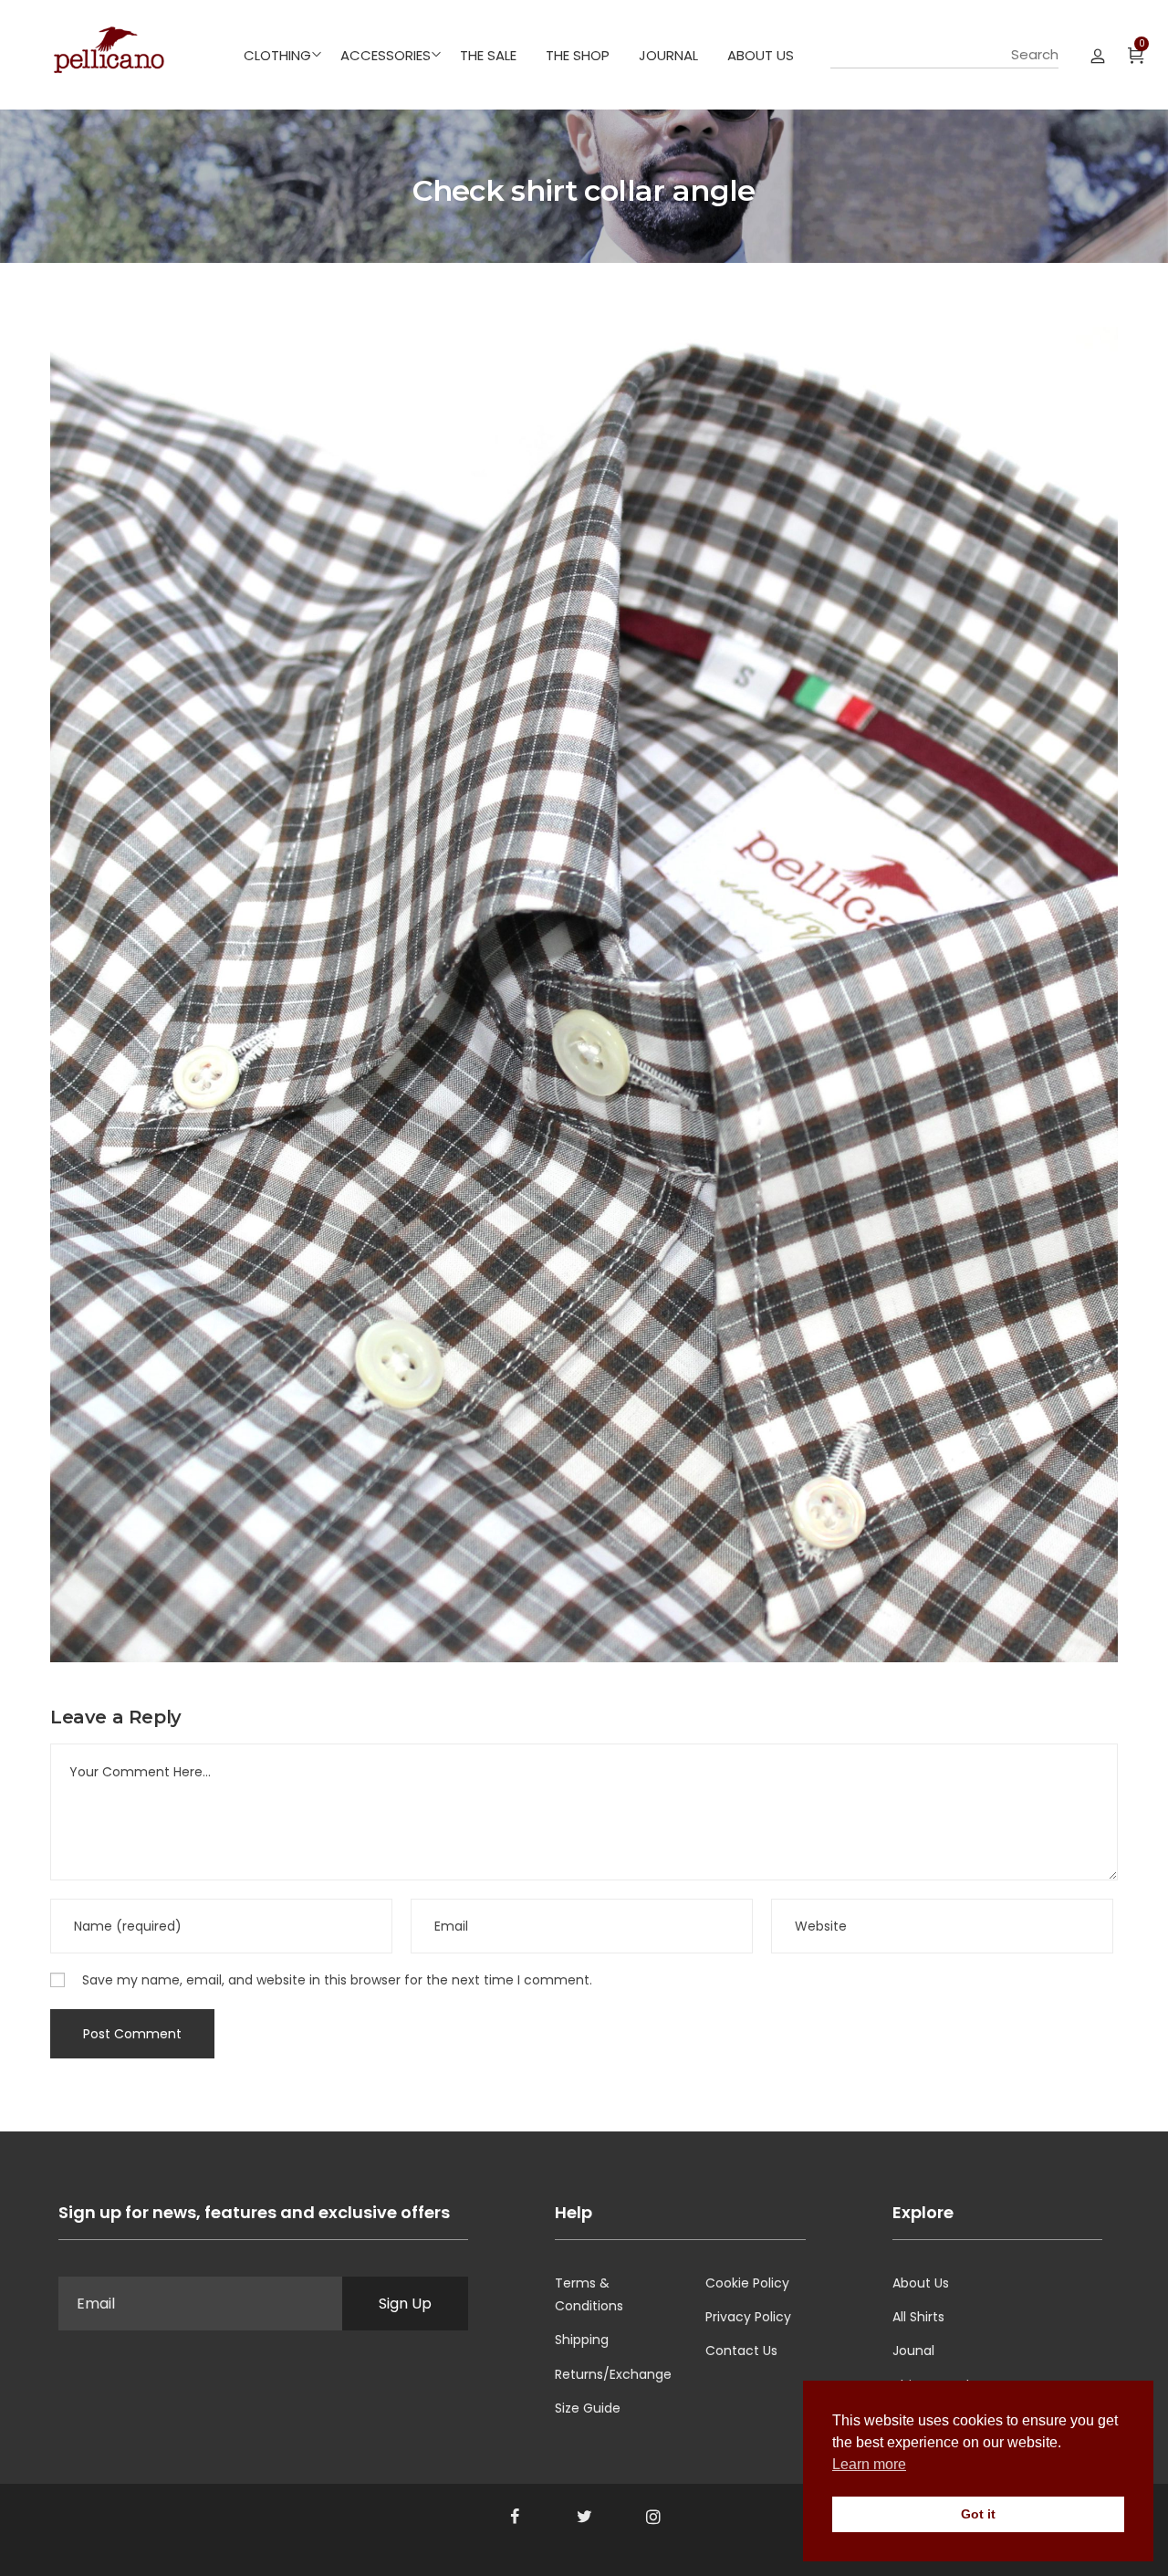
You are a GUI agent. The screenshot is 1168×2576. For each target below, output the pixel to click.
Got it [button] (978, 2514)
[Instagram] (653, 2517)
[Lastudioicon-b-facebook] (515, 2517)
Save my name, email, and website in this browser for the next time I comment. (337, 1980)
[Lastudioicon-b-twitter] (584, 2517)
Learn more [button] (869, 2464)
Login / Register (1098, 55)
